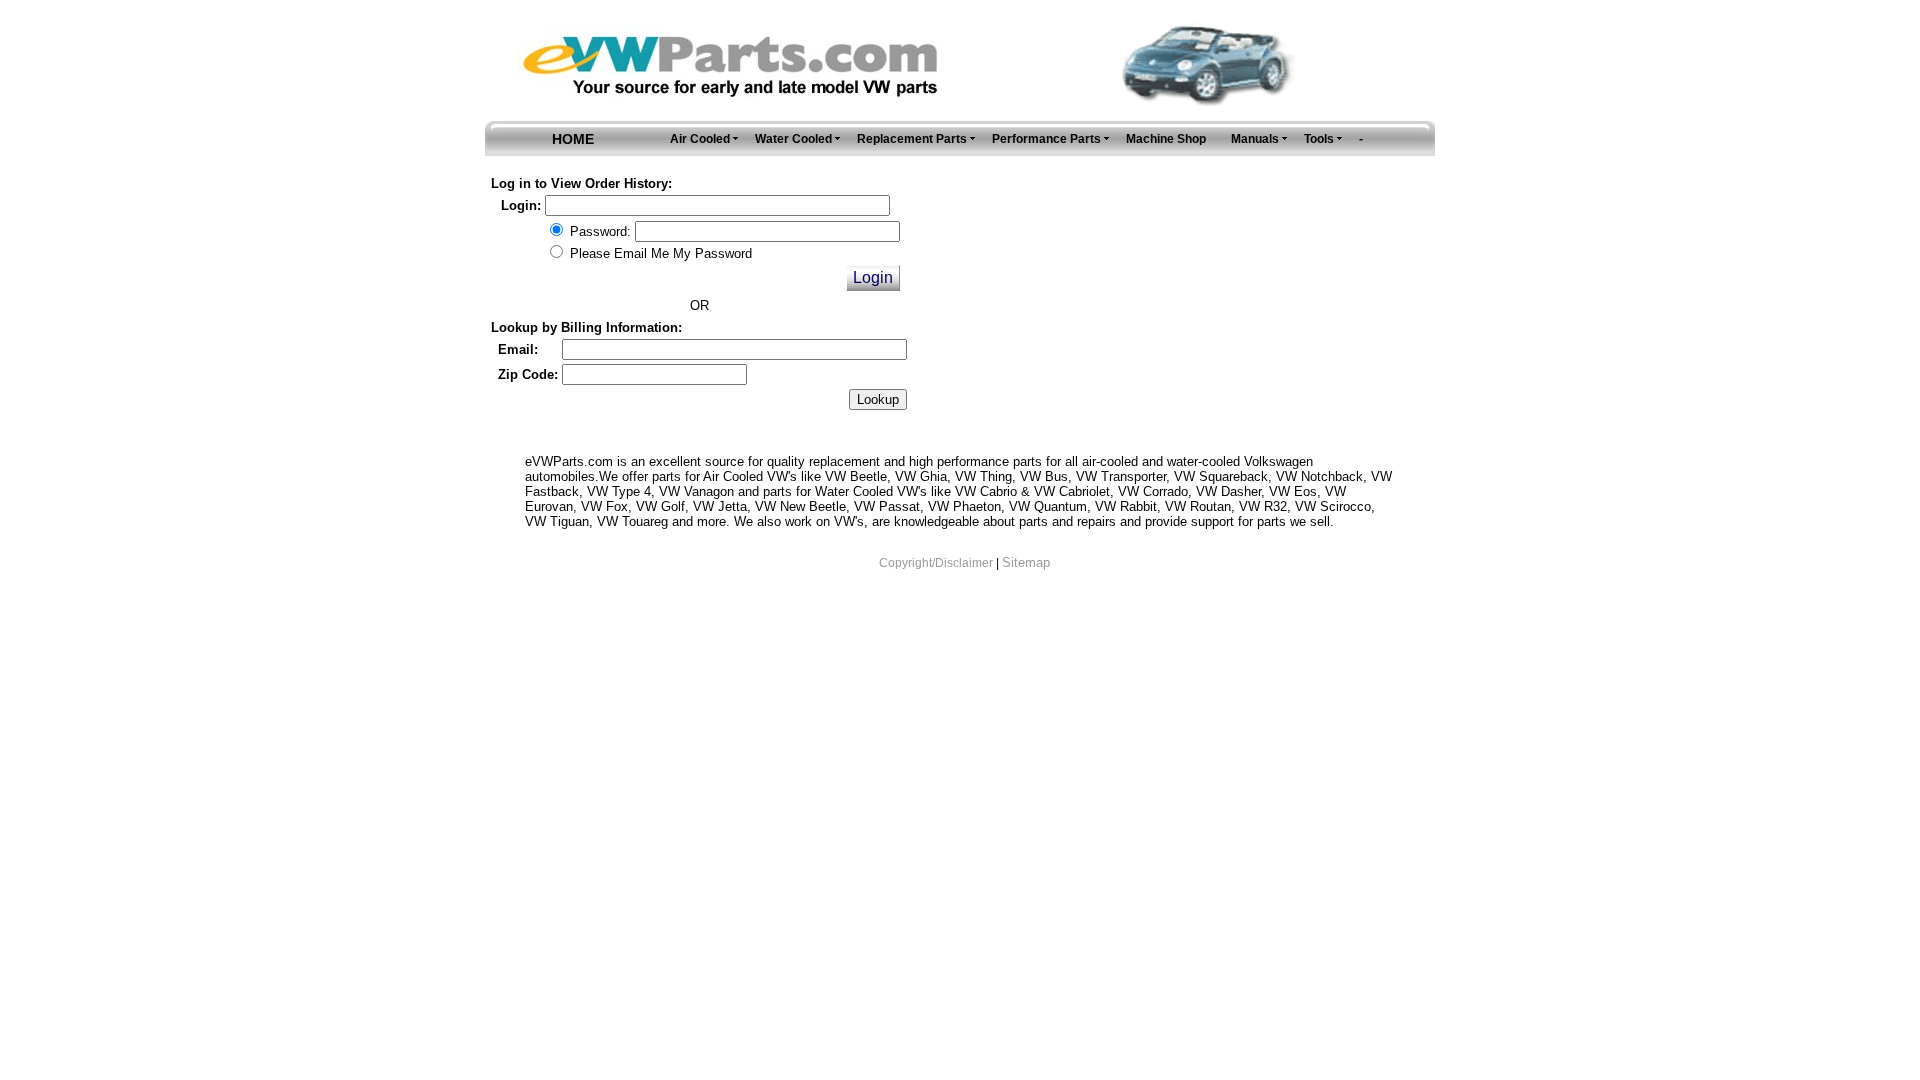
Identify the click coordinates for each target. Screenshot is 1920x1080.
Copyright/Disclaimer (936, 563)
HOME (573, 139)
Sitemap (1026, 562)
